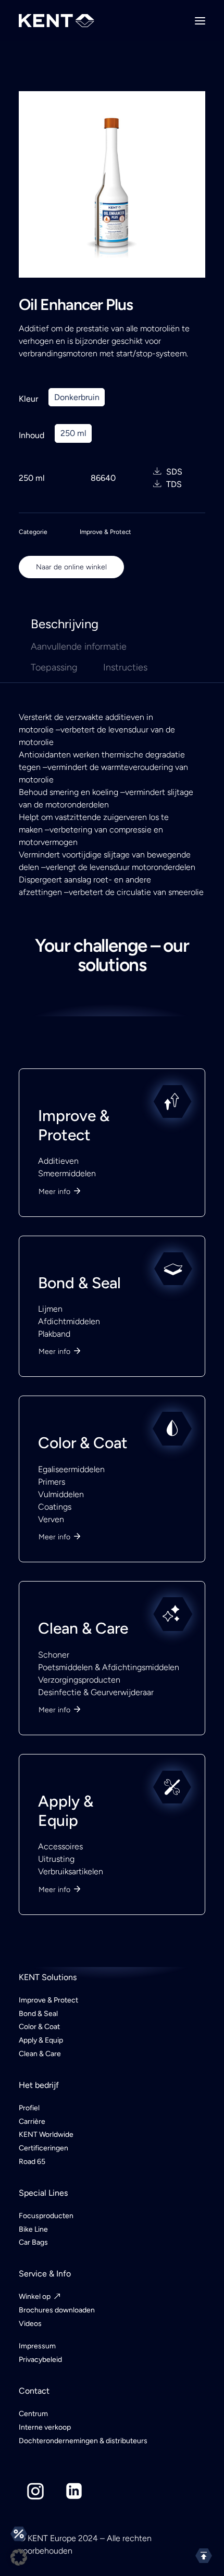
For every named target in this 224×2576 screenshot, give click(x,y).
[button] (19, 2557)
